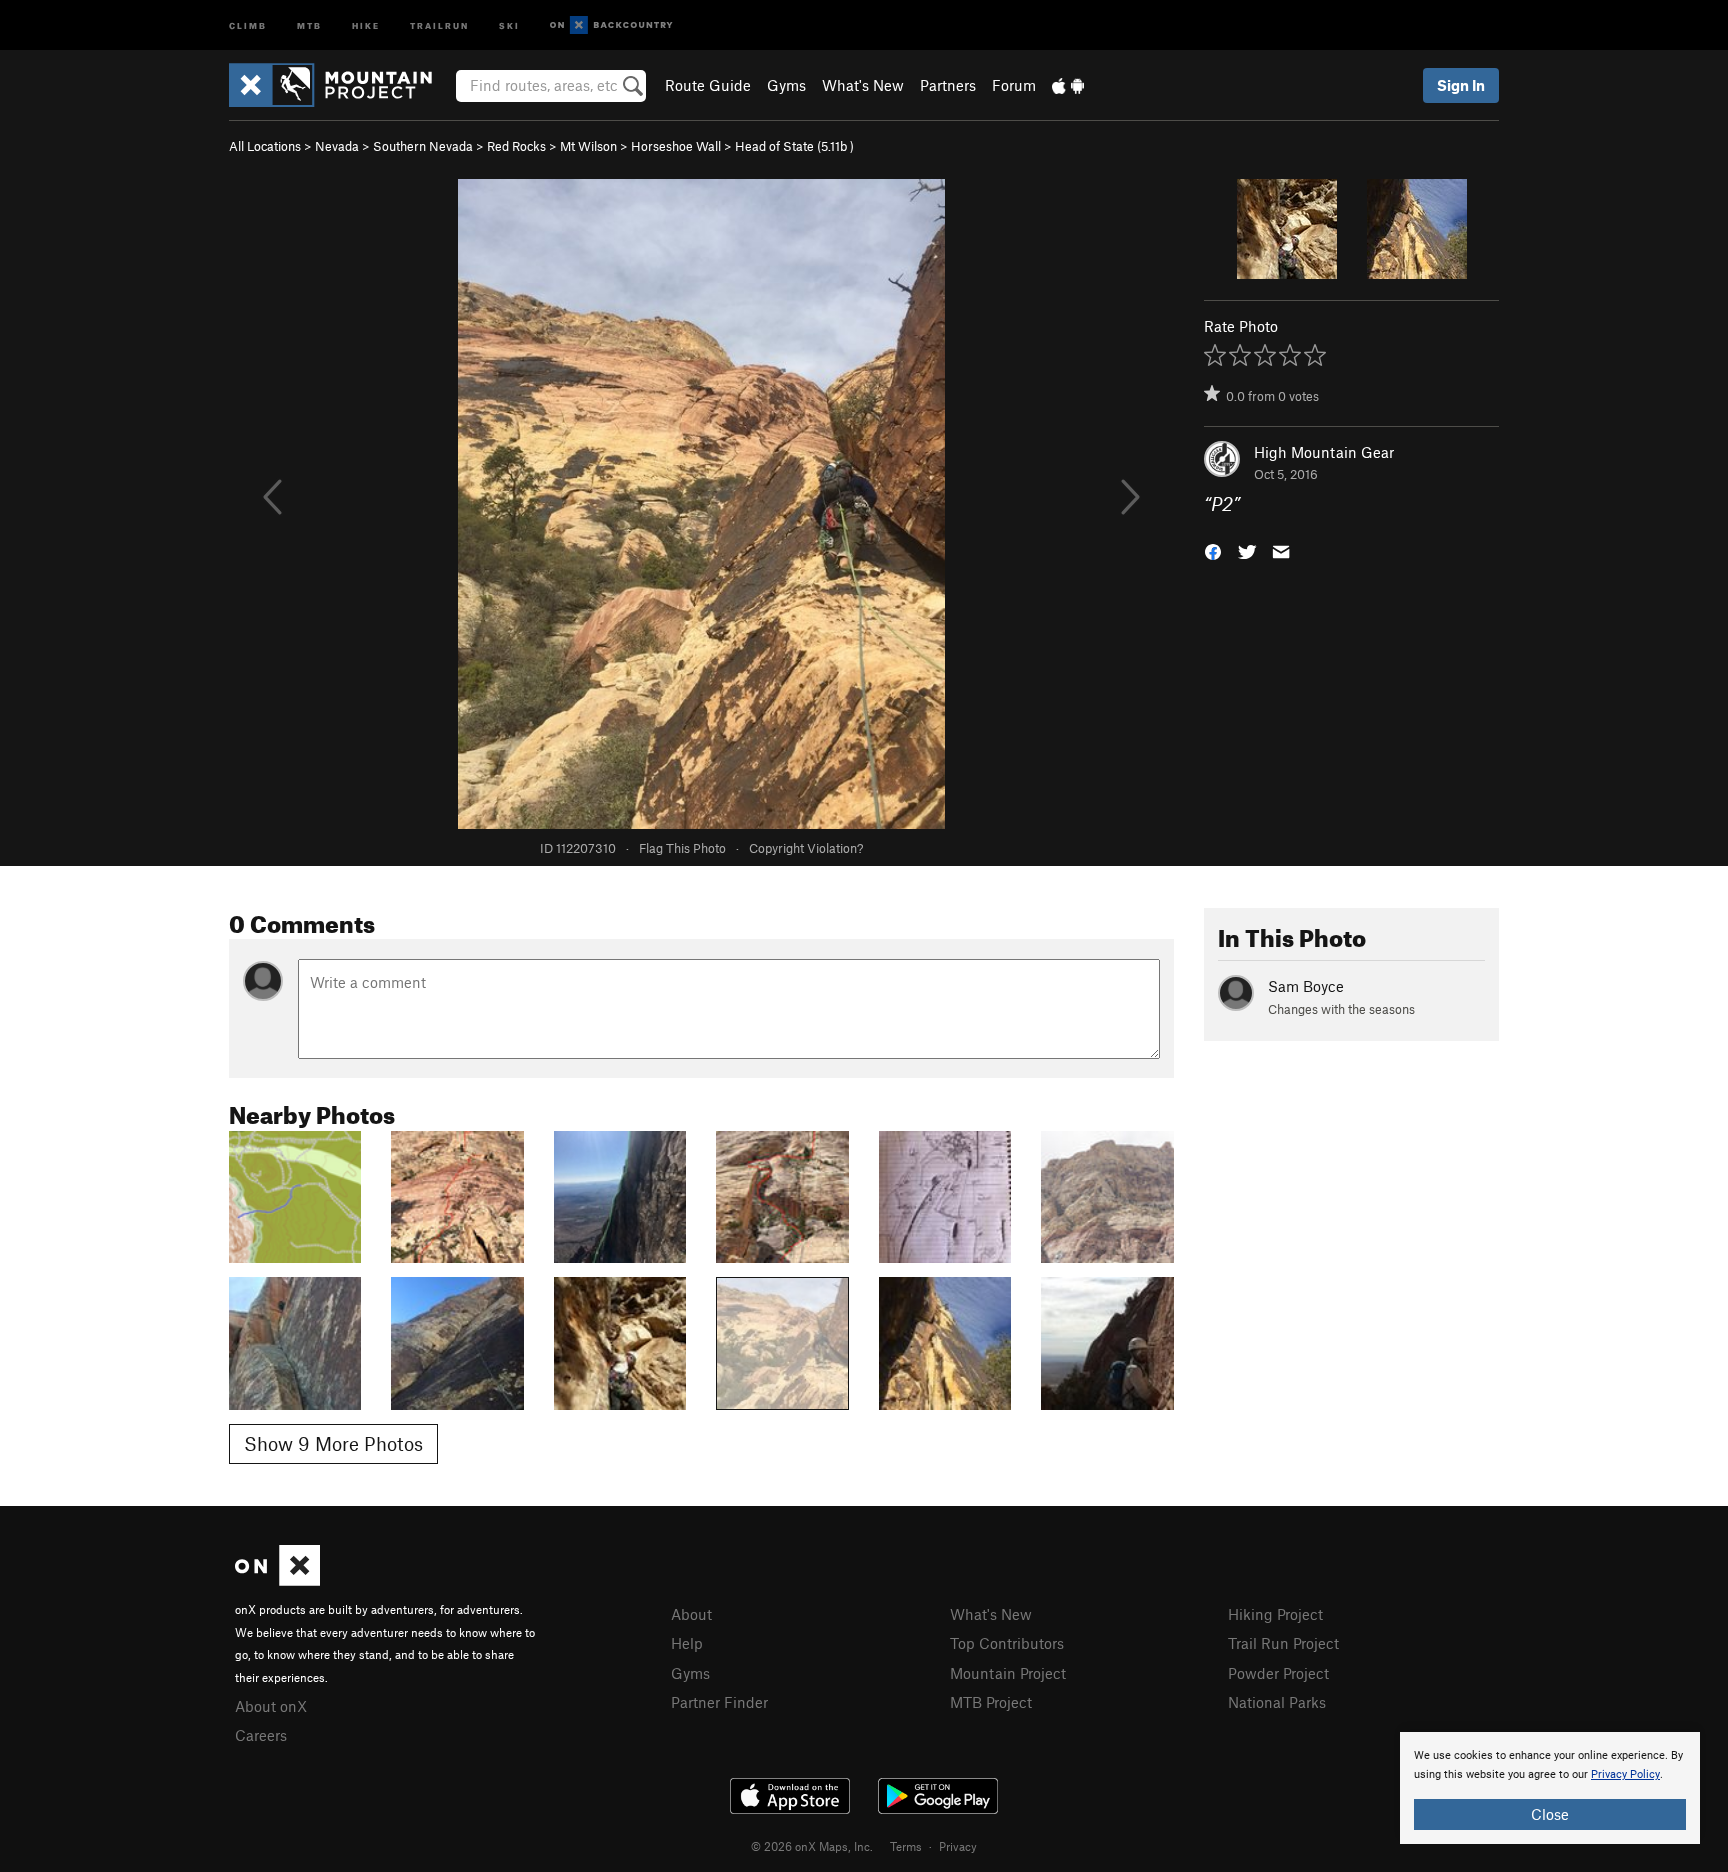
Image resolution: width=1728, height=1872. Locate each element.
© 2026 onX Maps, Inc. (812, 1846)
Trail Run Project (1283, 1643)
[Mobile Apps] (1068, 85)
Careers (261, 1735)
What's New (863, 85)
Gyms (786, 85)
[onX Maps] (277, 1580)
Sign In (1461, 85)
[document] (1550, 1788)
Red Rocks (516, 146)
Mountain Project (1008, 1673)
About (691, 1614)
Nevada (337, 146)
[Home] (340, 85)
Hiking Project (1275, 1614)
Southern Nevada (423, 146)
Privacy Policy (1625, 1774)
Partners (948, 85)
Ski (509, 24)
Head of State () (794, 146)
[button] (1213, 550)
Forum (1014, 85)
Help (687, 1643)
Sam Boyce (1306, 986)
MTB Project (991, 1702)
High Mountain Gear (1324, 452)
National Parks (1277, 1702)
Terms (906, 1846)
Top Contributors (1007, 1643)
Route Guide (708, 85)
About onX (271, 1706)
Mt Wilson (588, 146)
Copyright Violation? (806, 848)
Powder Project (1278, 1673)
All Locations (265, 146)
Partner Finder (719, 1702)
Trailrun (439, 24)
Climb (248, 24)
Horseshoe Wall (676, 146)
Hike (366, 24)
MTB (309, 24)
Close (1550, 1814)
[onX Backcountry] (611, 25)
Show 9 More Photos (333, 1443)
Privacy (958, 1846)
